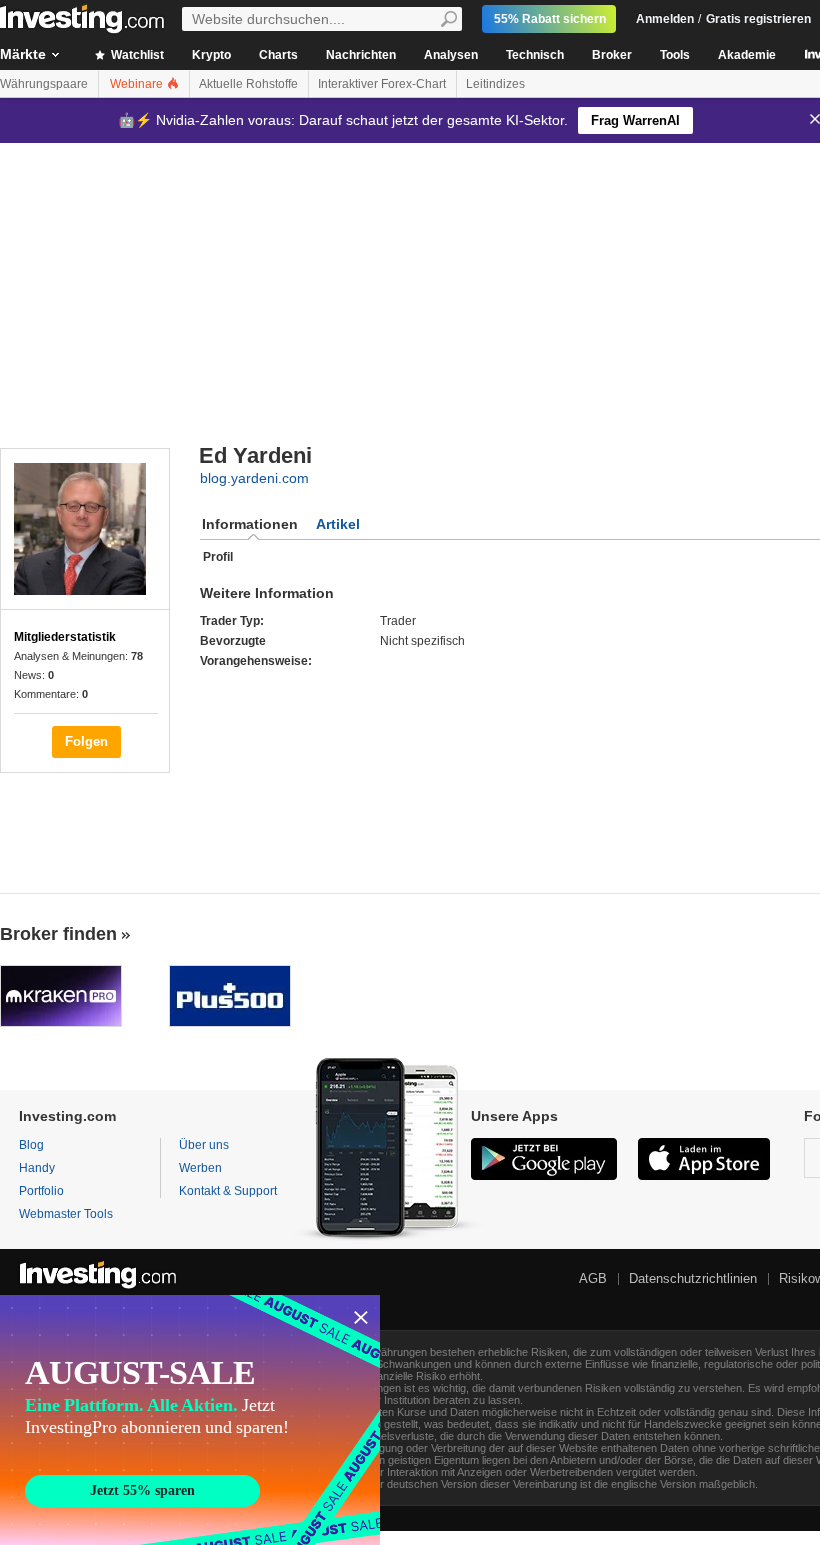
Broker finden (58, 934)
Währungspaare (44, 84)
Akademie (747, 55)
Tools (675, 55)
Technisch (535, 55)
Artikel (338, 524)
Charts (278, 55)
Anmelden (665, 19)
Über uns (204, 1145)
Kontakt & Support (228, 1191)
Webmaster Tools (66, 1214)
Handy (37, 1168)
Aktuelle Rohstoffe (248, 84)
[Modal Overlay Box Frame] (190, 1420)
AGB (593, 1278)
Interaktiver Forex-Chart (382, 84)
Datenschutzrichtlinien (693, 1278)
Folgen (86, 741)
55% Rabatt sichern (550, 19)
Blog (31, 1145)
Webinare (138, 84)
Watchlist (136, 55)
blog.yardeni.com (254, 478)
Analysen (451, 55)
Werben (200, 1168)
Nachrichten (361, 55)
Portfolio (41, 1191)
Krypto (211, 55)
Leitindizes (495, 84)
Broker (612, 55)
